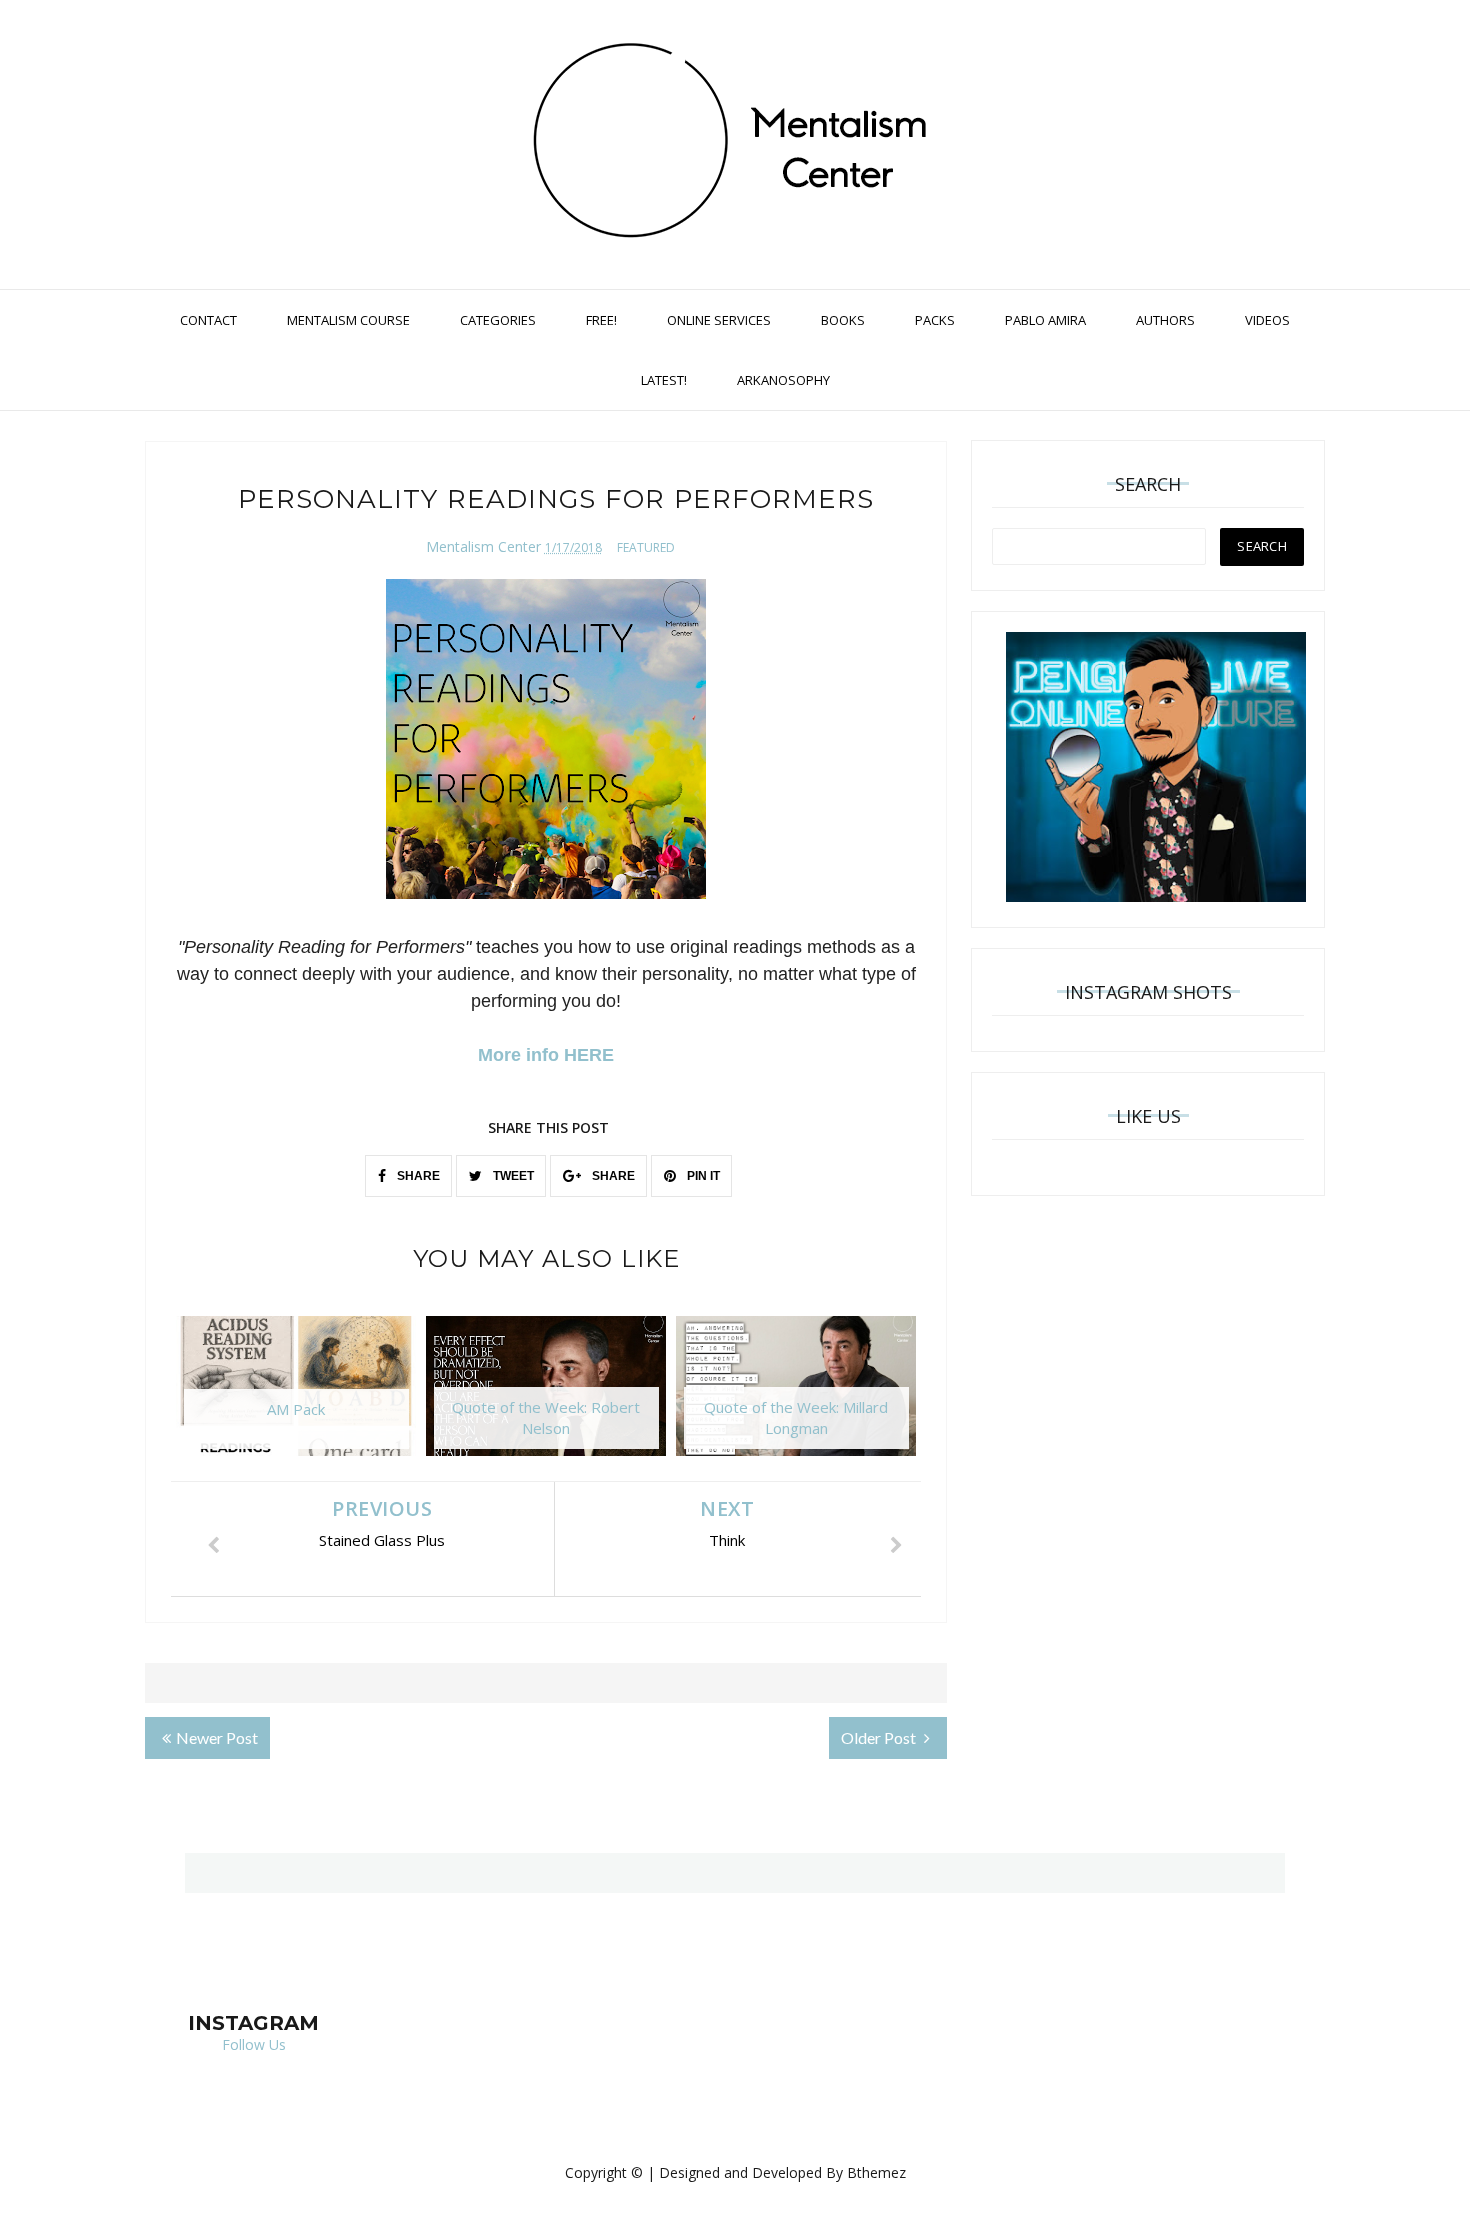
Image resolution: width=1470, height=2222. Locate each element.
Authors (1165, 320)
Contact (208, 320)
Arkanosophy (783, 380)
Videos (1267, 320)
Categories (498, 320)
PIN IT (702, 1176)
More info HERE (546, 1055)
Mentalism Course (348, 320)
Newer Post (217, 1737)
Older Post (880, 1737)
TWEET (512, 1176)
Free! (601, 320)
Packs (935, 320)
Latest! (664, 380)
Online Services (719, 320)
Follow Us (254, 2044)
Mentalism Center (483, 546)
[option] (296, 1396)
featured (646, 547)
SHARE (417, 1176)
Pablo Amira (1045, 320)
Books (843, 320)
